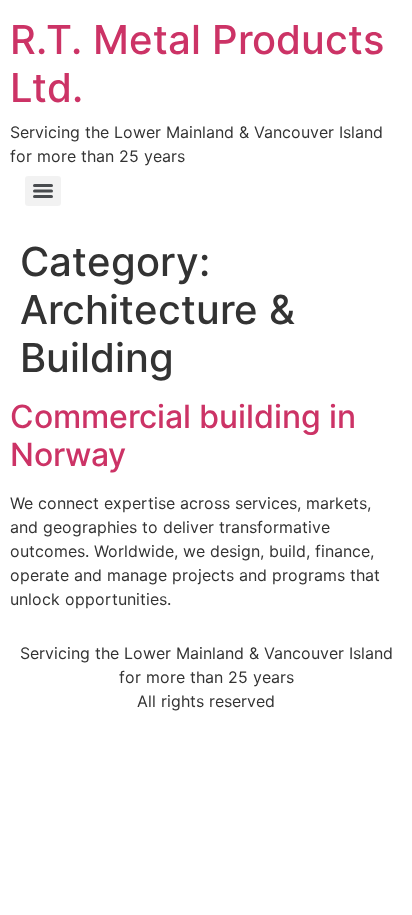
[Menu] (43, 191)
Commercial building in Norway (183, 435)
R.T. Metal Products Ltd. (197, 63)
